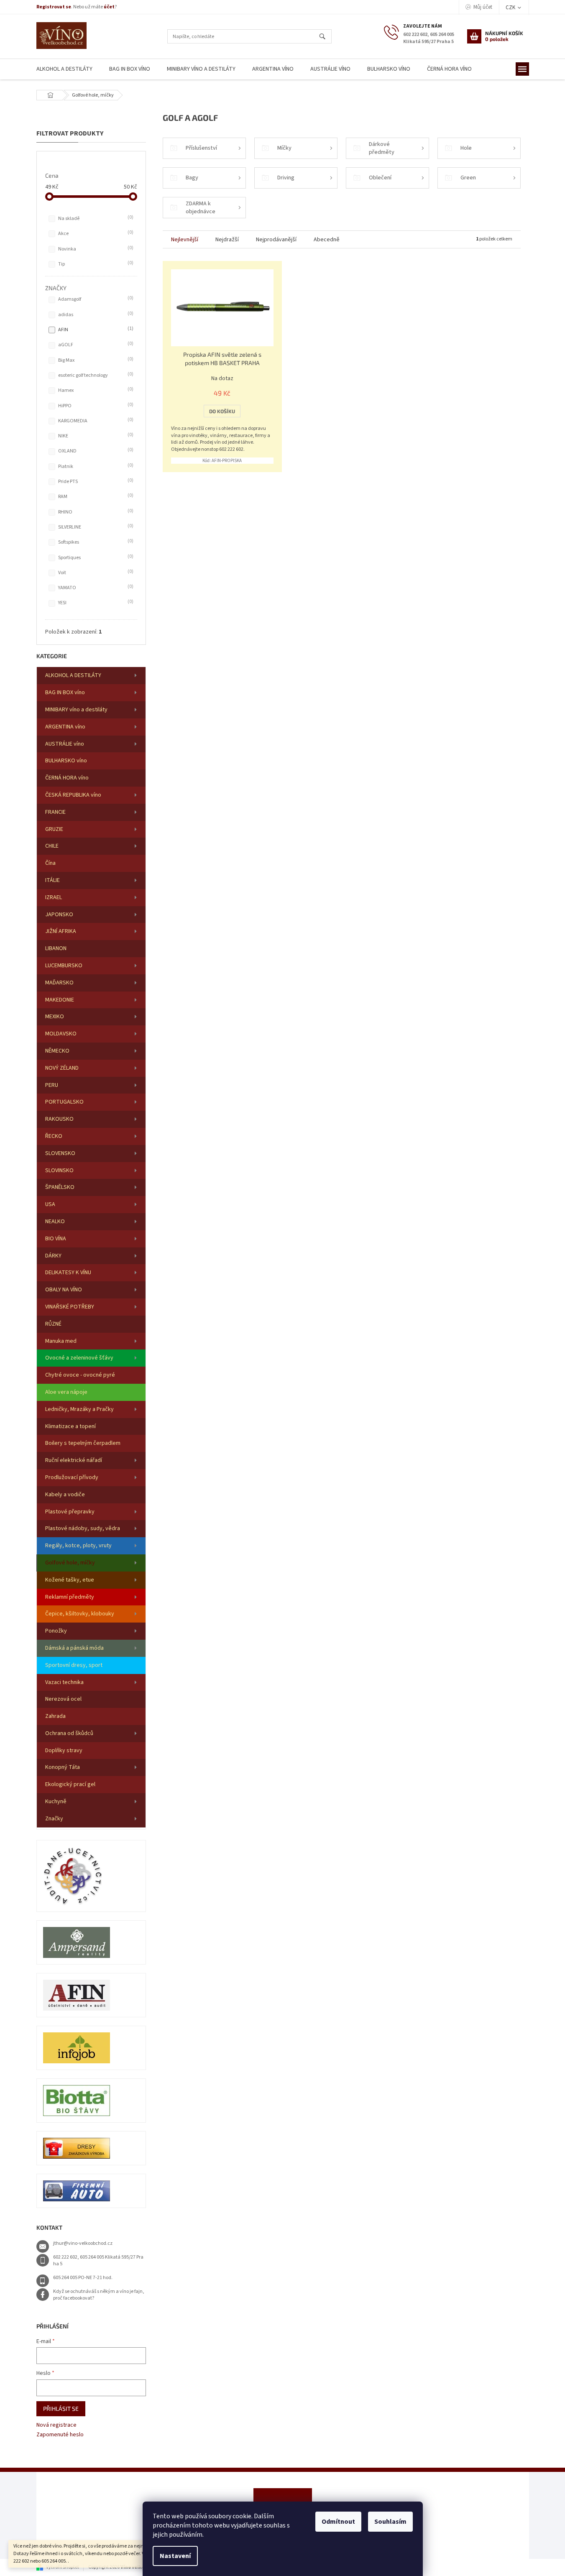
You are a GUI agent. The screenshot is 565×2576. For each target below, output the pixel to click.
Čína (50, 863)
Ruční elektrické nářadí (74, 1460)
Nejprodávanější (276, 240)
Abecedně (327, 240)
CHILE (52, 846)
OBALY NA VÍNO (64, 1290)
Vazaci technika (64, 1682)
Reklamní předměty (70, 1597)
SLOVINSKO (59, 1170)
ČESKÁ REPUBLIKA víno (73, 795)
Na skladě (95, 218)
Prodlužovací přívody (72, 1477)
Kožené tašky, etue (70, 1580)
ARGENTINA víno (65, 727)
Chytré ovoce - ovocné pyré (80, 1375)
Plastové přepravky (70, 1512)
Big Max (95, 360)
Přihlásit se (61, 2409)
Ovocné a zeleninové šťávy (79, 1358)
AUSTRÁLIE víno (65, 744)
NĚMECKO (57, 1051)
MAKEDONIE (60, 1000)
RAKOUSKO (59, 1119)
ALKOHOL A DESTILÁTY (73, 675)
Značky (54, 1819)
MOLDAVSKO (61, 1034)
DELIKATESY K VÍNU (68, 1273)
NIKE (95, 436)
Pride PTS (95, 481)
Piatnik (95, 466)
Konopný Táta (63, 1767)
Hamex (95, 390)
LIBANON (56, 948)
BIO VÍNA (56, 1239)
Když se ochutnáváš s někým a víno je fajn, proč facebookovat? (99, 2295)
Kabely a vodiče (65, 1495)
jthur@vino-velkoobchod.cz (83, 2243)
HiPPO (95, 406)
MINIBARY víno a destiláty (76, 710)
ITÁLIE (52, 880)
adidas (95, 314)
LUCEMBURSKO (64, 966)
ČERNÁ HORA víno (67, 778)
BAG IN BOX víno (65, 693)
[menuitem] (64, 69)
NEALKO (55, 1222)
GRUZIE (54, 829)
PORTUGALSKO (64, 1102)
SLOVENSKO (60, 1153)
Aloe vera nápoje (66, 1392)
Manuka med (61, 1341)
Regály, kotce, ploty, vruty (78, 1546)
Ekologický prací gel (70, 1784)
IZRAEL (54, 897)
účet (109, 7)
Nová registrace (56, 2425)
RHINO (95, 512)
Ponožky (56, 1631)
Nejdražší (227, 240)
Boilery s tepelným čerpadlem (83, 1443)
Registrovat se (54, 7)
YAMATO (95, 588)
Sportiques (95, 557)
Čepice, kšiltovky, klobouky (80, 1614)
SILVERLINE (95, 527)
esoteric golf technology (95, 375)
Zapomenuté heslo (60, 2435)
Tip (95, 264)
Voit (95, 572)
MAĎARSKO (59, 983)
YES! (95, 603)
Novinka (95, 249)
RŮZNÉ (53, 1324)
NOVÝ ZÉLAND (62, 1068)
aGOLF (95, 345)
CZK (511, 8)
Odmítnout (338, 2522)
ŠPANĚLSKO (60, 1187)
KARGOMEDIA (95, 421)
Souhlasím (390, 2522)
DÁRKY (53, 1256)
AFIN (95, 330)
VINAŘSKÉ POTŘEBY (70, 1307)
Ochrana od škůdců (69, 1733)
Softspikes (95, 542)
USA (50, 1204)
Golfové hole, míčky (70, 1563)
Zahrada (55, 1716)
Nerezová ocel (63, 1699)
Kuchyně (56, 1802)
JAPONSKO (59, 915)
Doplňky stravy (64, 1751)
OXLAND (95, 451)
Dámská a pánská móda (74, 1648)
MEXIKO (55, 1017)
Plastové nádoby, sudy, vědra (83, 1528)
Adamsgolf (95, 299)
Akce (95, 233)
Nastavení (175, 2556)
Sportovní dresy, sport (74, 1665)
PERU (52, 1085)
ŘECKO (54, 1136)
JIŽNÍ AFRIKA (61, 931)
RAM (95, 496)
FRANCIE (55, 812)
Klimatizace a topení (70, 1426)
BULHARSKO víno (66, 761)
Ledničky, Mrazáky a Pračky (79, 1409)
